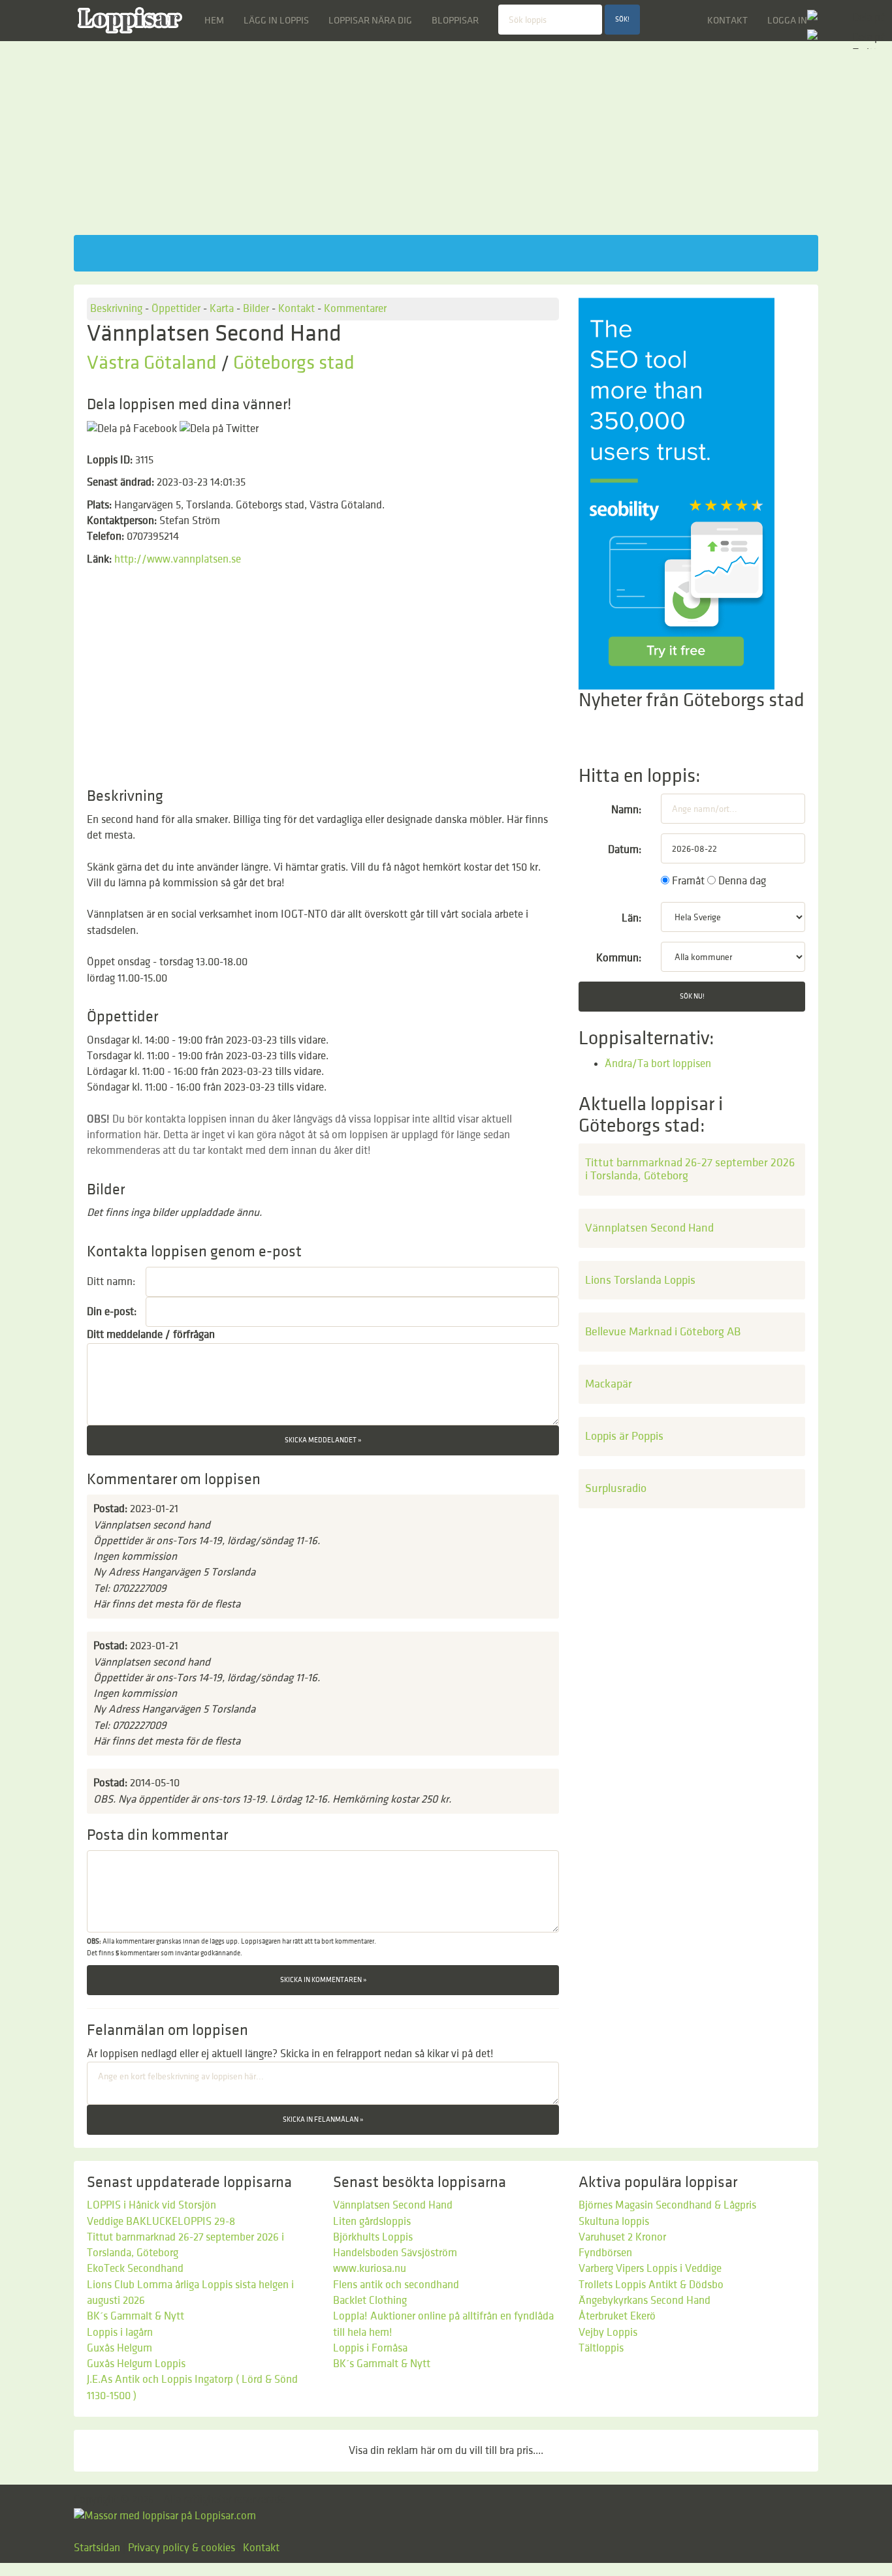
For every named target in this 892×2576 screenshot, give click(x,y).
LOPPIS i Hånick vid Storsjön (151, 2205)
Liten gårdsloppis (372, 2222)
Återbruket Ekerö (617, 2316)
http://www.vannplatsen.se (178, 559)
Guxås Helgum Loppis (136, 2364)
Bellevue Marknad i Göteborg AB (663, 1332)
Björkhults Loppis (373, 2237)
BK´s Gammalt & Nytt (135, 2316)
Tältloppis (601, 2348)
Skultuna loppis (614, 2222)
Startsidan (97, 2548)
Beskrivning (116, 309)
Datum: (625, 850)
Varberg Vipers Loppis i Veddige (650, 2269)
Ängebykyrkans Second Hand (645, 2301)
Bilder (256, 309)
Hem (214, 20)
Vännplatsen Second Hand (649, 1228)
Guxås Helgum (119, 2348)
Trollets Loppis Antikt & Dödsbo (651, 2285)
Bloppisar (455, 20)
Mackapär (609, 1384)
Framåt (687, 881)
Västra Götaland (152, 363)
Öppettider (176, 309)
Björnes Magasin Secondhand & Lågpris (667, 2205)
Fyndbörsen (605, 2253)
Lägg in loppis (276, 20)
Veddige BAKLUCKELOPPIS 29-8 (161, 2222)
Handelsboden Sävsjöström (395, 2253)
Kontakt (727, 20)
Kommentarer (355, 309)
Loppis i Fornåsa (370, 2348)
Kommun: (619, 958)
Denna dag (741, 881)
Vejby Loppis (608, 2333)
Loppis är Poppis (624, 1436)
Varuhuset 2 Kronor (622, 2237)
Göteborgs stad (294, 363)
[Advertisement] (446, 144)
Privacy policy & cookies (182, 2548)
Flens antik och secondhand (396, 2285)
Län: (631, 918)
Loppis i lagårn (120, 2333)
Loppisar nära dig (370, 20)
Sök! (622, 20)
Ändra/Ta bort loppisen (658, 1064)
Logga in (787, 20)
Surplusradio (616, 1488)
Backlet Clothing (370, 2301)
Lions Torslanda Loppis (640, 1280)
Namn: (626, 810)
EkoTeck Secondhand (135, 2269)
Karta (222, 309)
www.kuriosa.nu (370, 2269)
